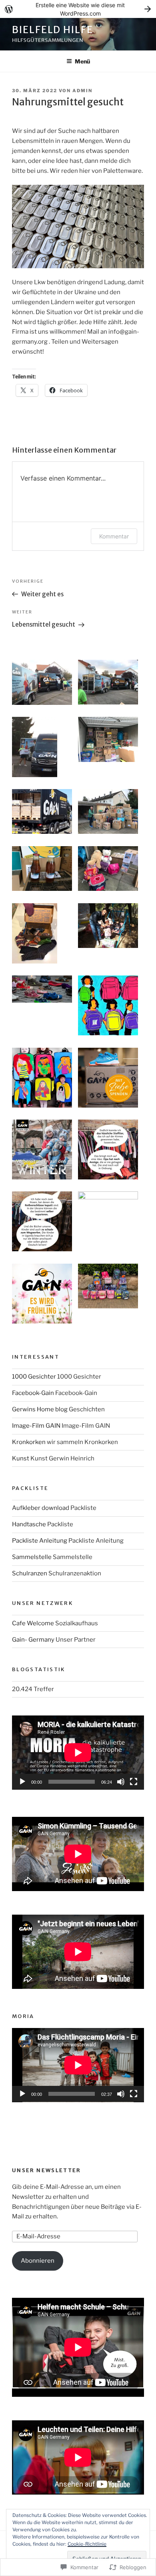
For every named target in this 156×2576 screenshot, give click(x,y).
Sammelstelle (32, 1557)
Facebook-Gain (33, 1393)
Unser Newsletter (47, 2170)
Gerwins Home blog (40, 1409)
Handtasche (29, 1524)
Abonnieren (38, 2261)
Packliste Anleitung (40, 1541)
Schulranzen (30, 1573)
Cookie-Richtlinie (87, 2544)
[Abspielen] (22, 1782)
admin (82, 91)
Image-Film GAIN (36, 1426)
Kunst (21, 1458)
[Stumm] (121, 1782)
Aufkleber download (41, 1508)
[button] (45, 684)
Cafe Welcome (33, 1623)
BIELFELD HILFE (53, 30)
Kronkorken (29, 1442)
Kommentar (114, 536)
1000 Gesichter (34, 1377)
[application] (78, 1753)
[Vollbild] (134, 1782)
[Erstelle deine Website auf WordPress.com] (78, 9)
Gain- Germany (33, 1640)
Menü (82, 61)
